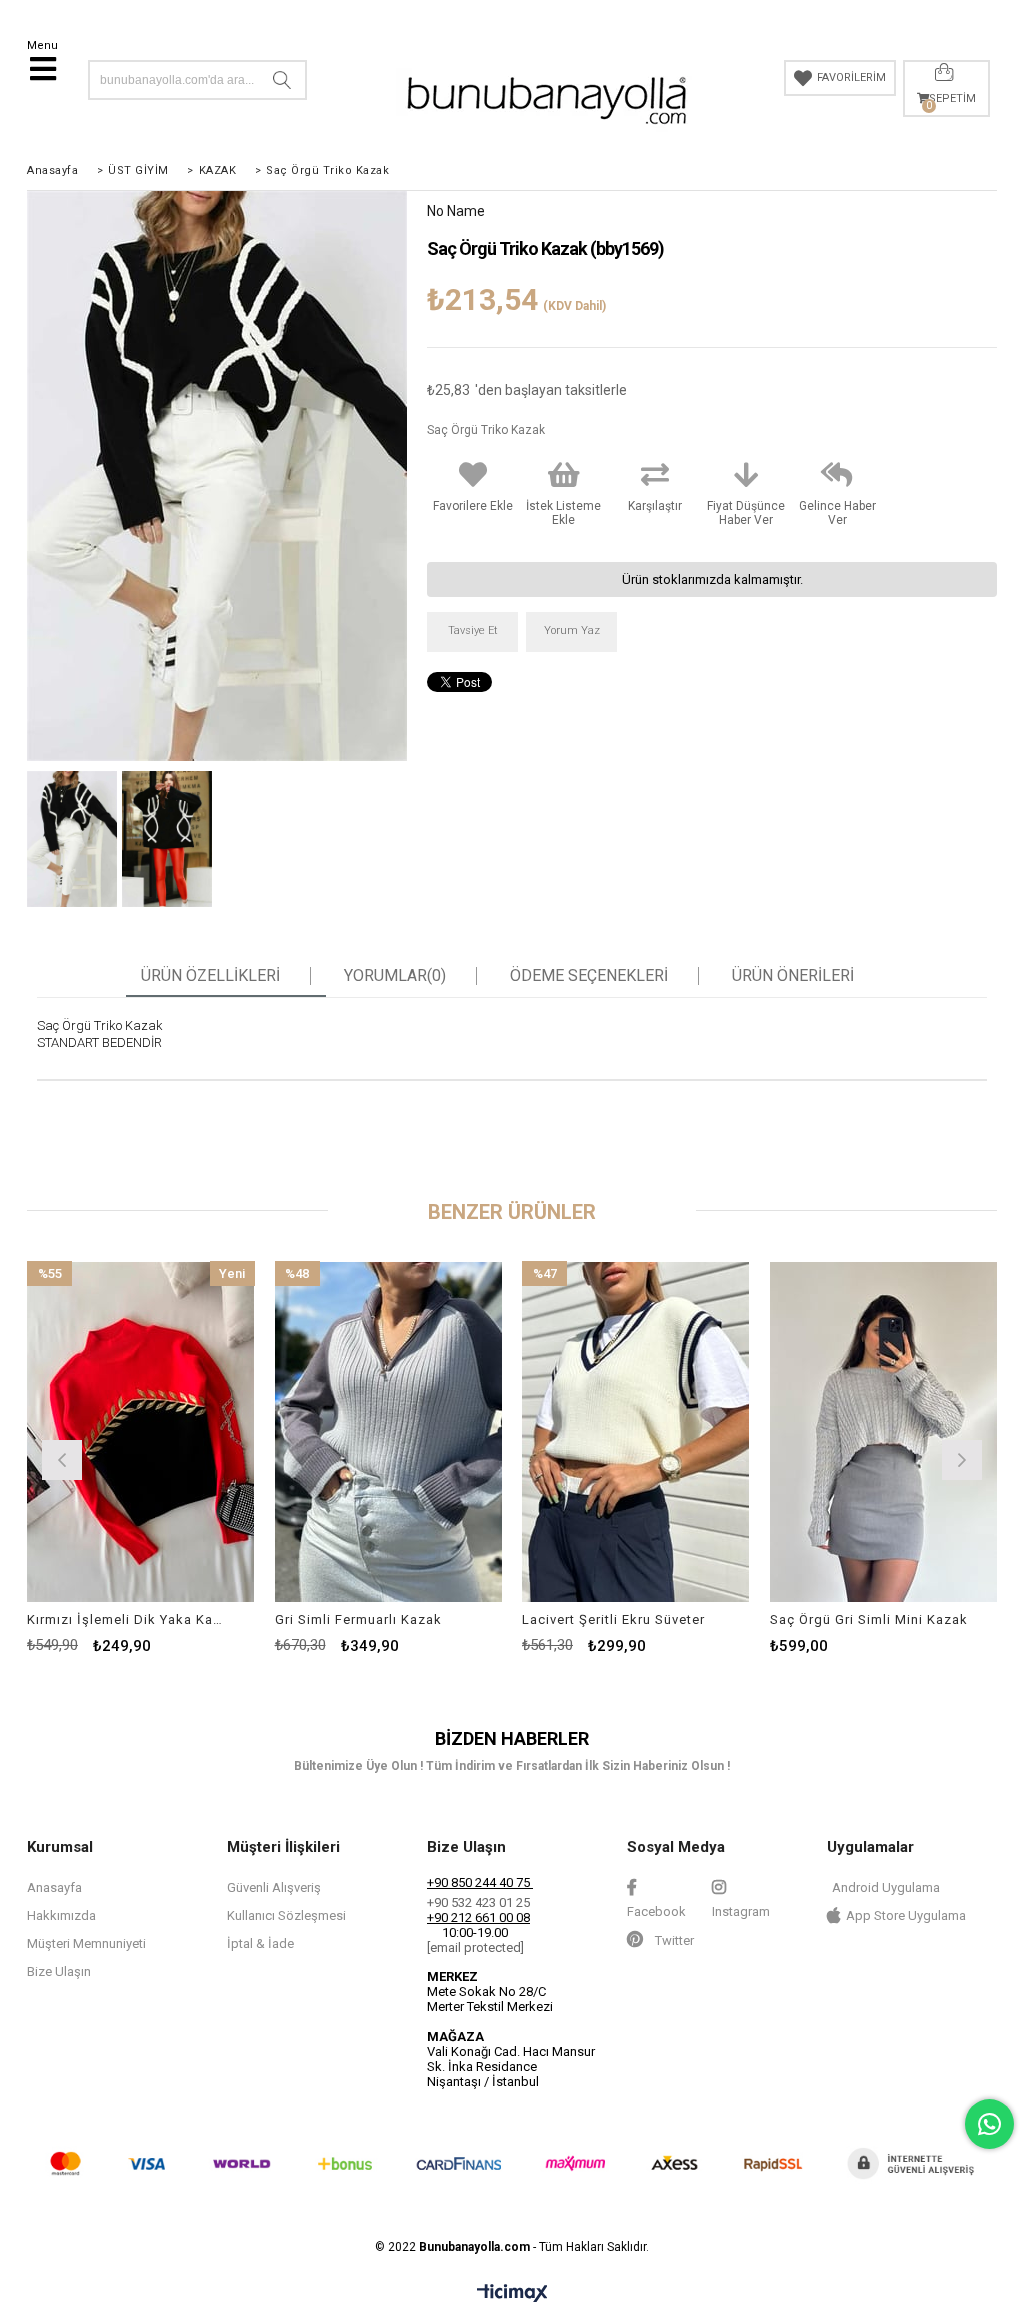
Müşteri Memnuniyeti (86, 1943)
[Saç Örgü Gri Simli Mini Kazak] (884, 1431)
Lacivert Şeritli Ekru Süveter (613, 1619)
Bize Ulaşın (59, 1971)
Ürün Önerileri (793, 976)
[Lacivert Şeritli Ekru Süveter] (636, 1431)
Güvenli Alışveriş (274, 1887)
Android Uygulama (886, 1887)
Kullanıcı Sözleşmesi (286, 1915)
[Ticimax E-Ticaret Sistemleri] (512, 2294)
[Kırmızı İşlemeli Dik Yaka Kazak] (141, 1431)
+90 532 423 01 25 (478, 1902)
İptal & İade (260, 1943)
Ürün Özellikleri (210, 976)
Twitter (673, 1940)
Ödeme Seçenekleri (589, 976)
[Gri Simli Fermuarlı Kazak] (389, 1431)
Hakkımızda (61, 1915)
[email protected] (475, 1947)
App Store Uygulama (906, 1915)
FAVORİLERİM (851, 77)
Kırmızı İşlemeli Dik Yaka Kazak (128, 1619)
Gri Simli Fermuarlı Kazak (358, 1619)
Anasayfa (54, 1887)
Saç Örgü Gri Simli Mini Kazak (869, 1619)
